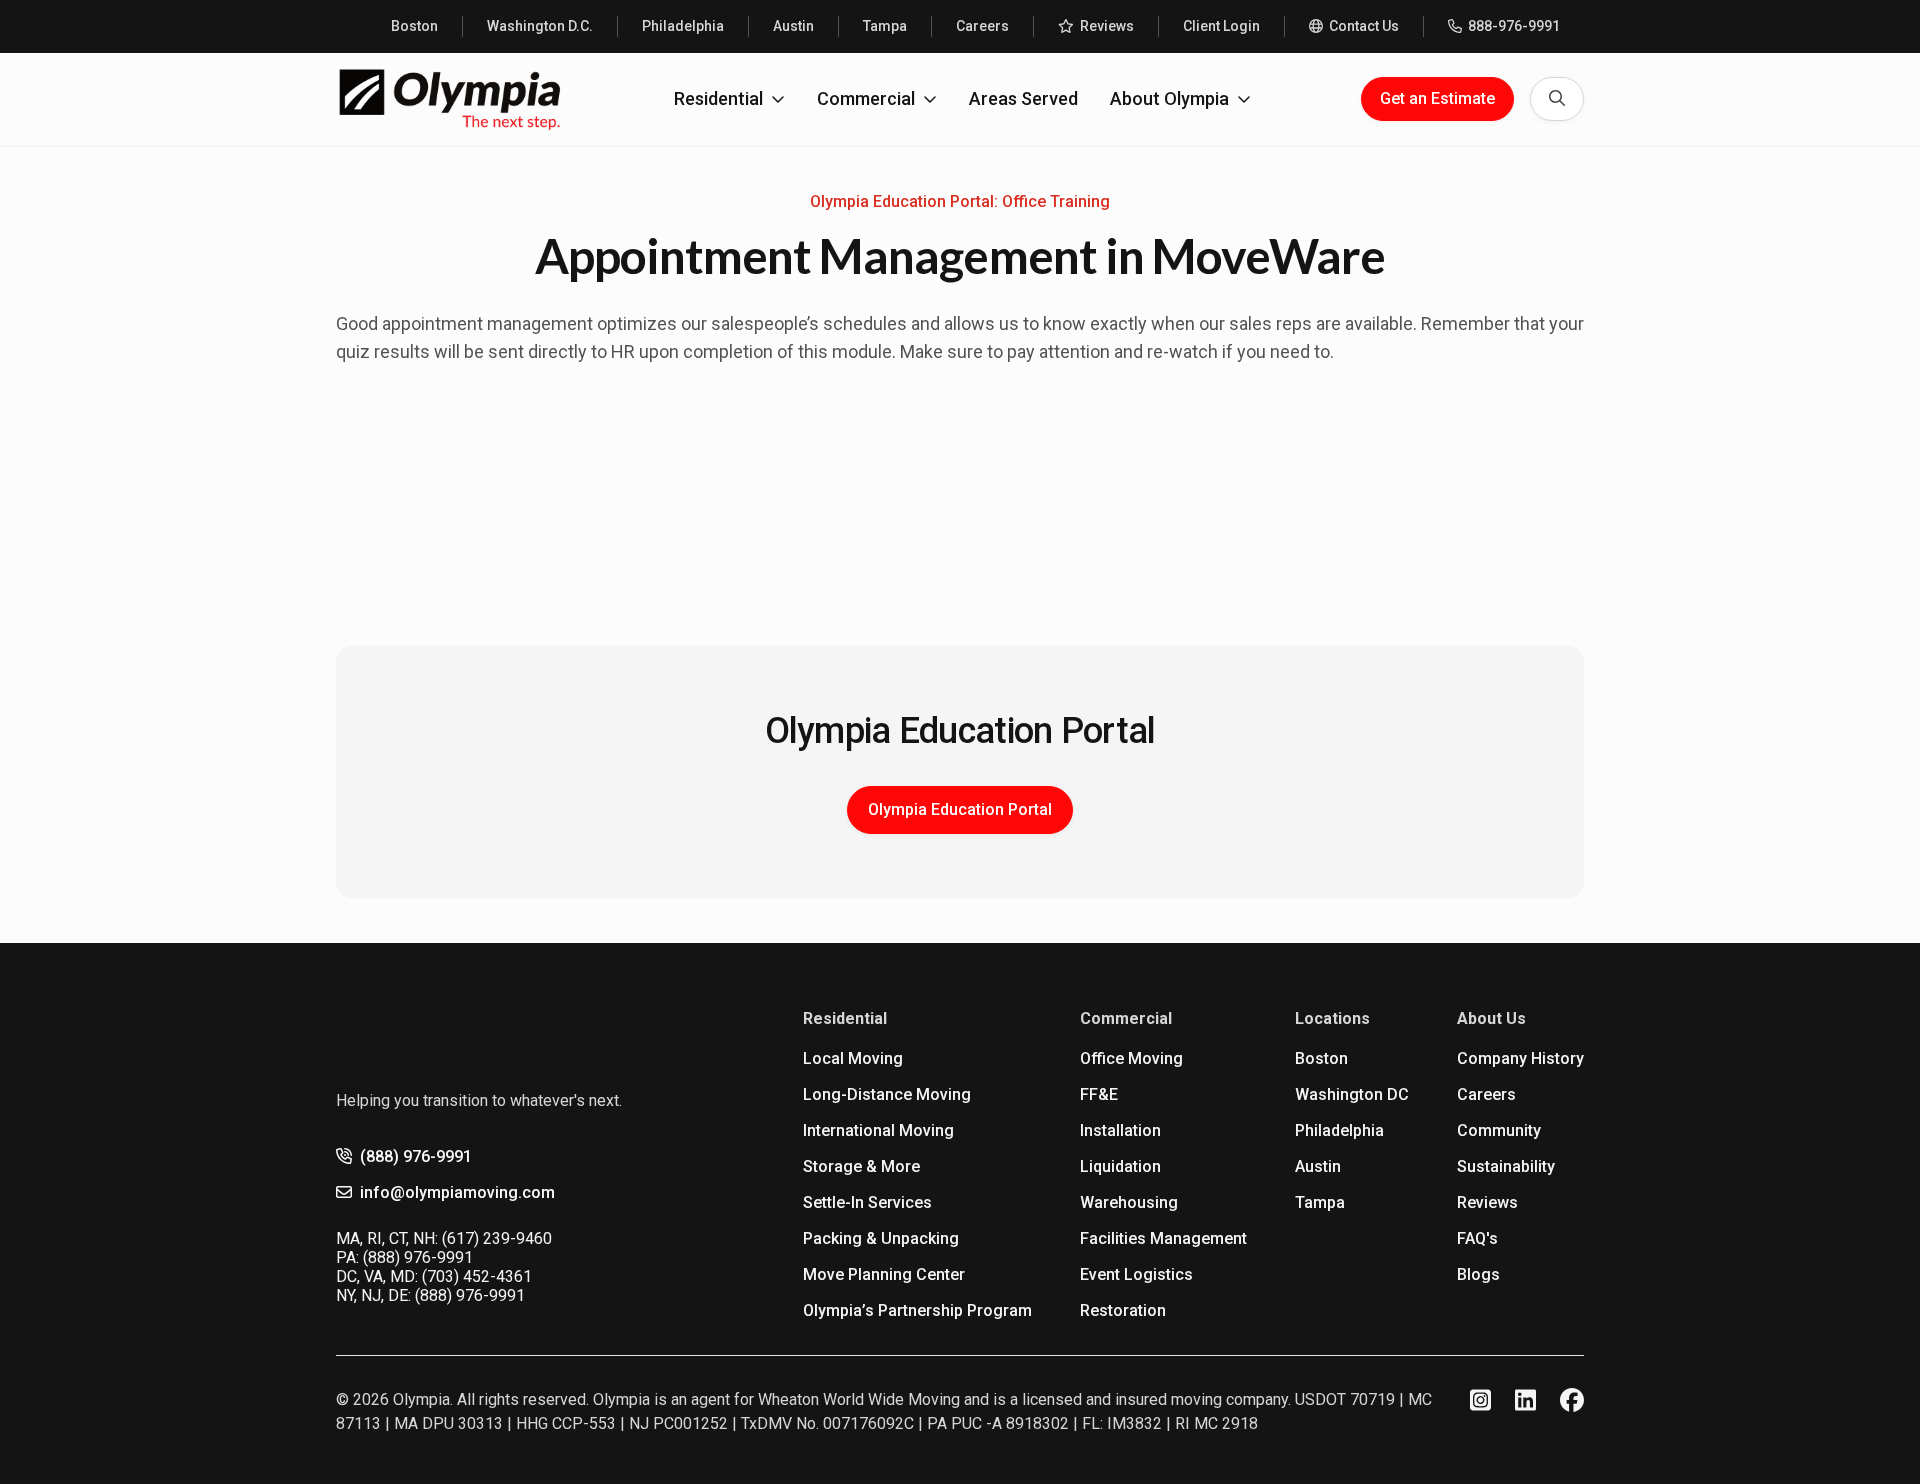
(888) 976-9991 (416, 1156)
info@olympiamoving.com (457, 1192)
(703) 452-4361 (477, 1276)
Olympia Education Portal (960, 809)
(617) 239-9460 (497, 1238)
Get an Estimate (1437, 98)
